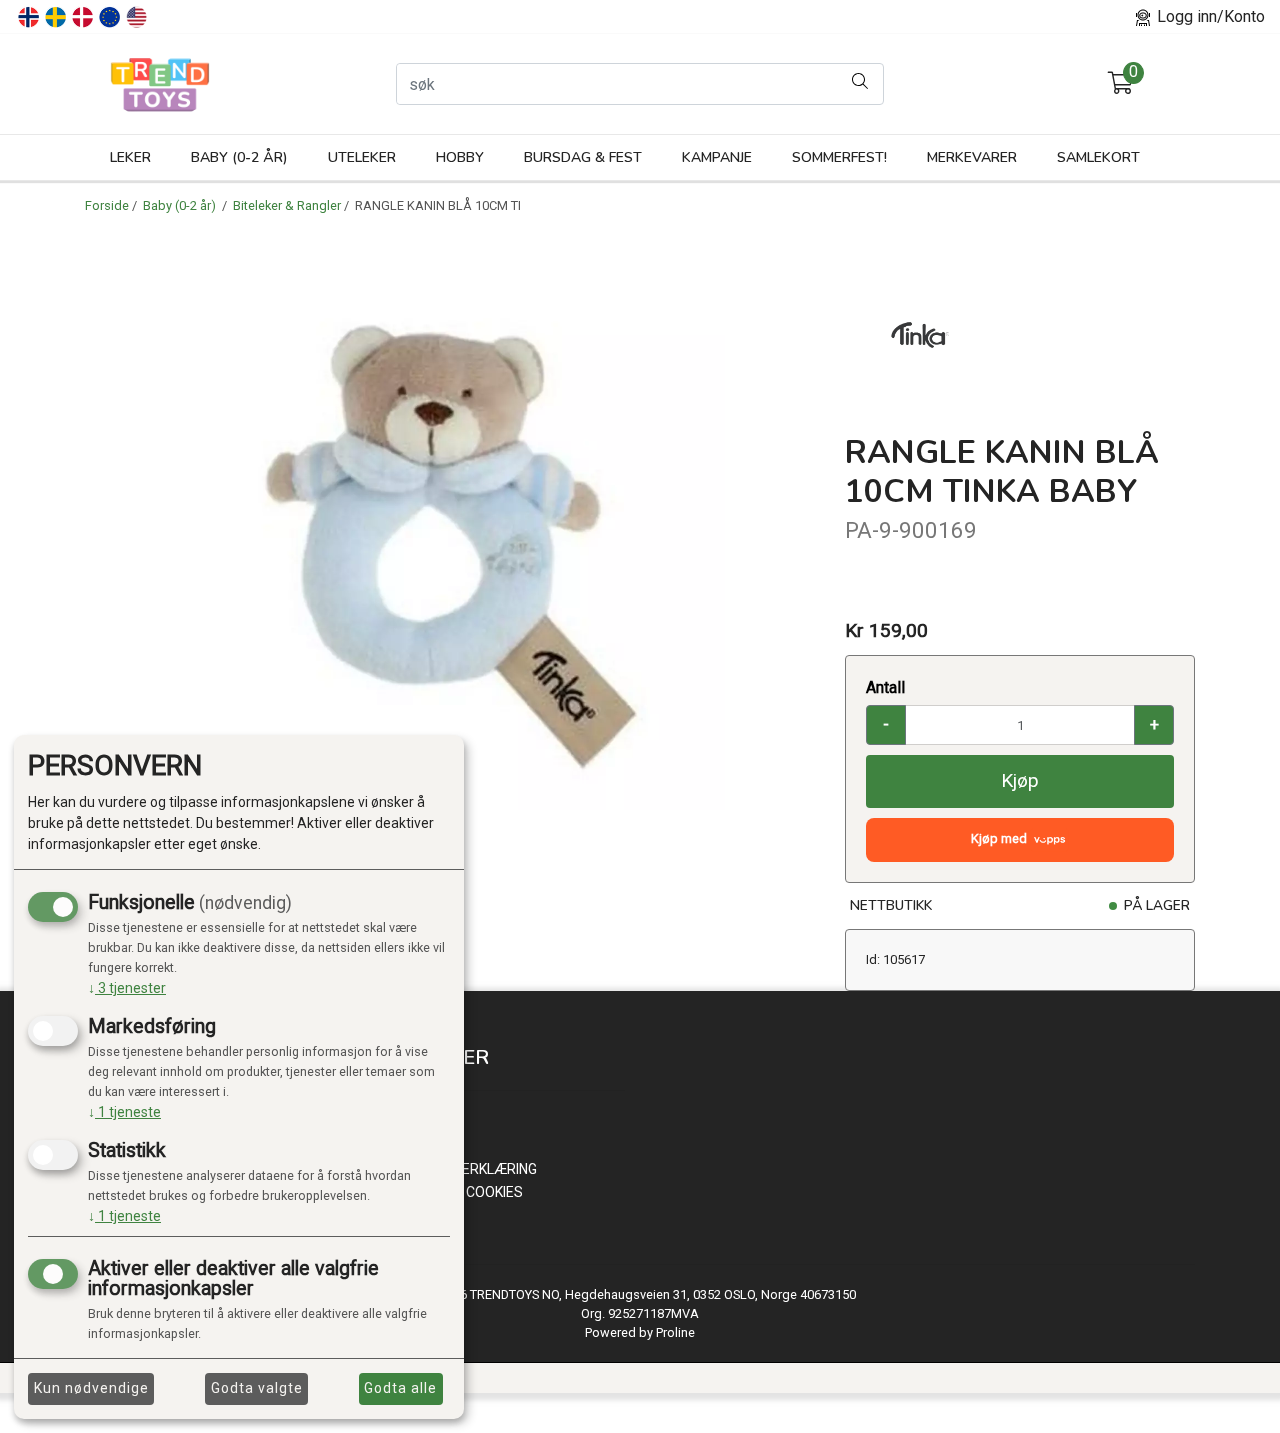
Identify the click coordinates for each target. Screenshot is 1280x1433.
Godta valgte (257, 1388)
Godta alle (400, 1388)
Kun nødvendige (91, 1388)
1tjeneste (124, 1112)
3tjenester (127, 988)
